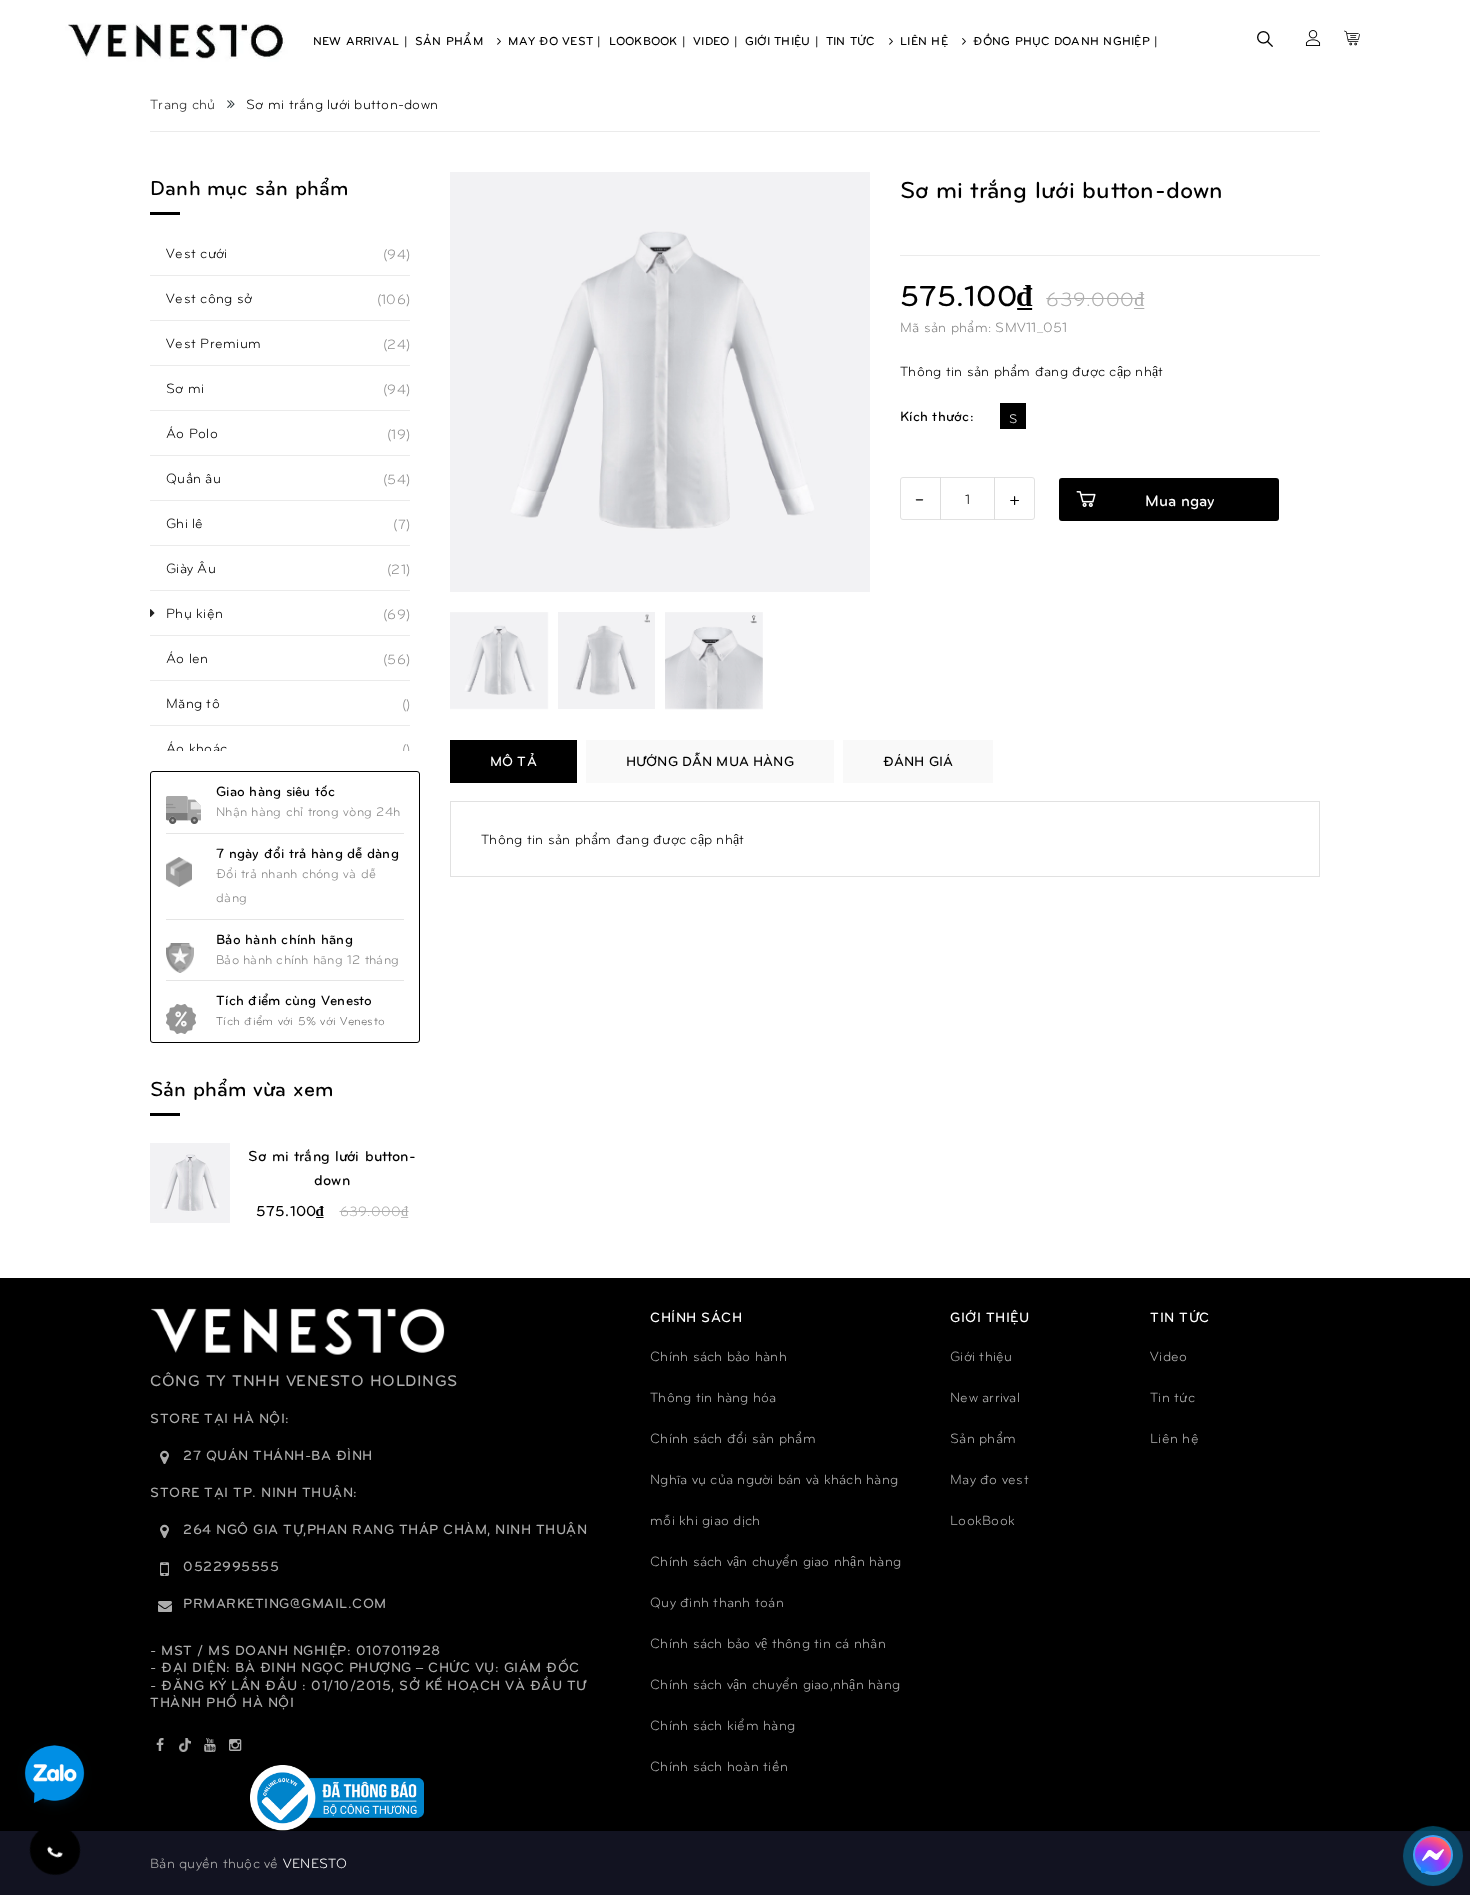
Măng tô (204, 703)
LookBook (982, 1519)
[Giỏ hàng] (1352, 38)
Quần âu (204, 478)
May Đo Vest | (554, 40)
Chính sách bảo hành (718, 1355)
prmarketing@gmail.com (285, 1602)
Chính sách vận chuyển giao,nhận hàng (775, 1683)
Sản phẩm (983, 1437)
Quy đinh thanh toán (717, 1601)
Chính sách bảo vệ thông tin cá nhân (768, 1642)
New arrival (985, 1396)
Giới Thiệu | (782, 40)
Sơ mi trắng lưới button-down (332, 1167)
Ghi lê (196, 523)
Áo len (198, 658)
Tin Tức (852, 40)
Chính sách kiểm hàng (722, 1724)
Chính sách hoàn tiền (719, 1765)
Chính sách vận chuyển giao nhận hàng (775, 1560)
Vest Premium (224, 343)
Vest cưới (207, 253)
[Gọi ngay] (54, 1850)
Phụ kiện (205, 613)
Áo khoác (207, 748)
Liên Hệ (926, 40)
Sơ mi (196, 388)
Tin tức (1172, 1396)
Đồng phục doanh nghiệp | (1065, 40)
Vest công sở (220, 298)
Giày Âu (202, 568)
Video (1168, 1355)
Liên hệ (1174, 1437)
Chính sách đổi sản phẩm (733, 1437)
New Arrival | (360, 40)
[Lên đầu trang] (1429, 1790)
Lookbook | (648, 40)
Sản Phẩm (451, 40)
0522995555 (231, 1565)
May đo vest (989, 1478)
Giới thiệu (981, 1355)
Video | (715, 40)
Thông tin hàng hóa (713, 1396)
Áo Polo (203, 433)
